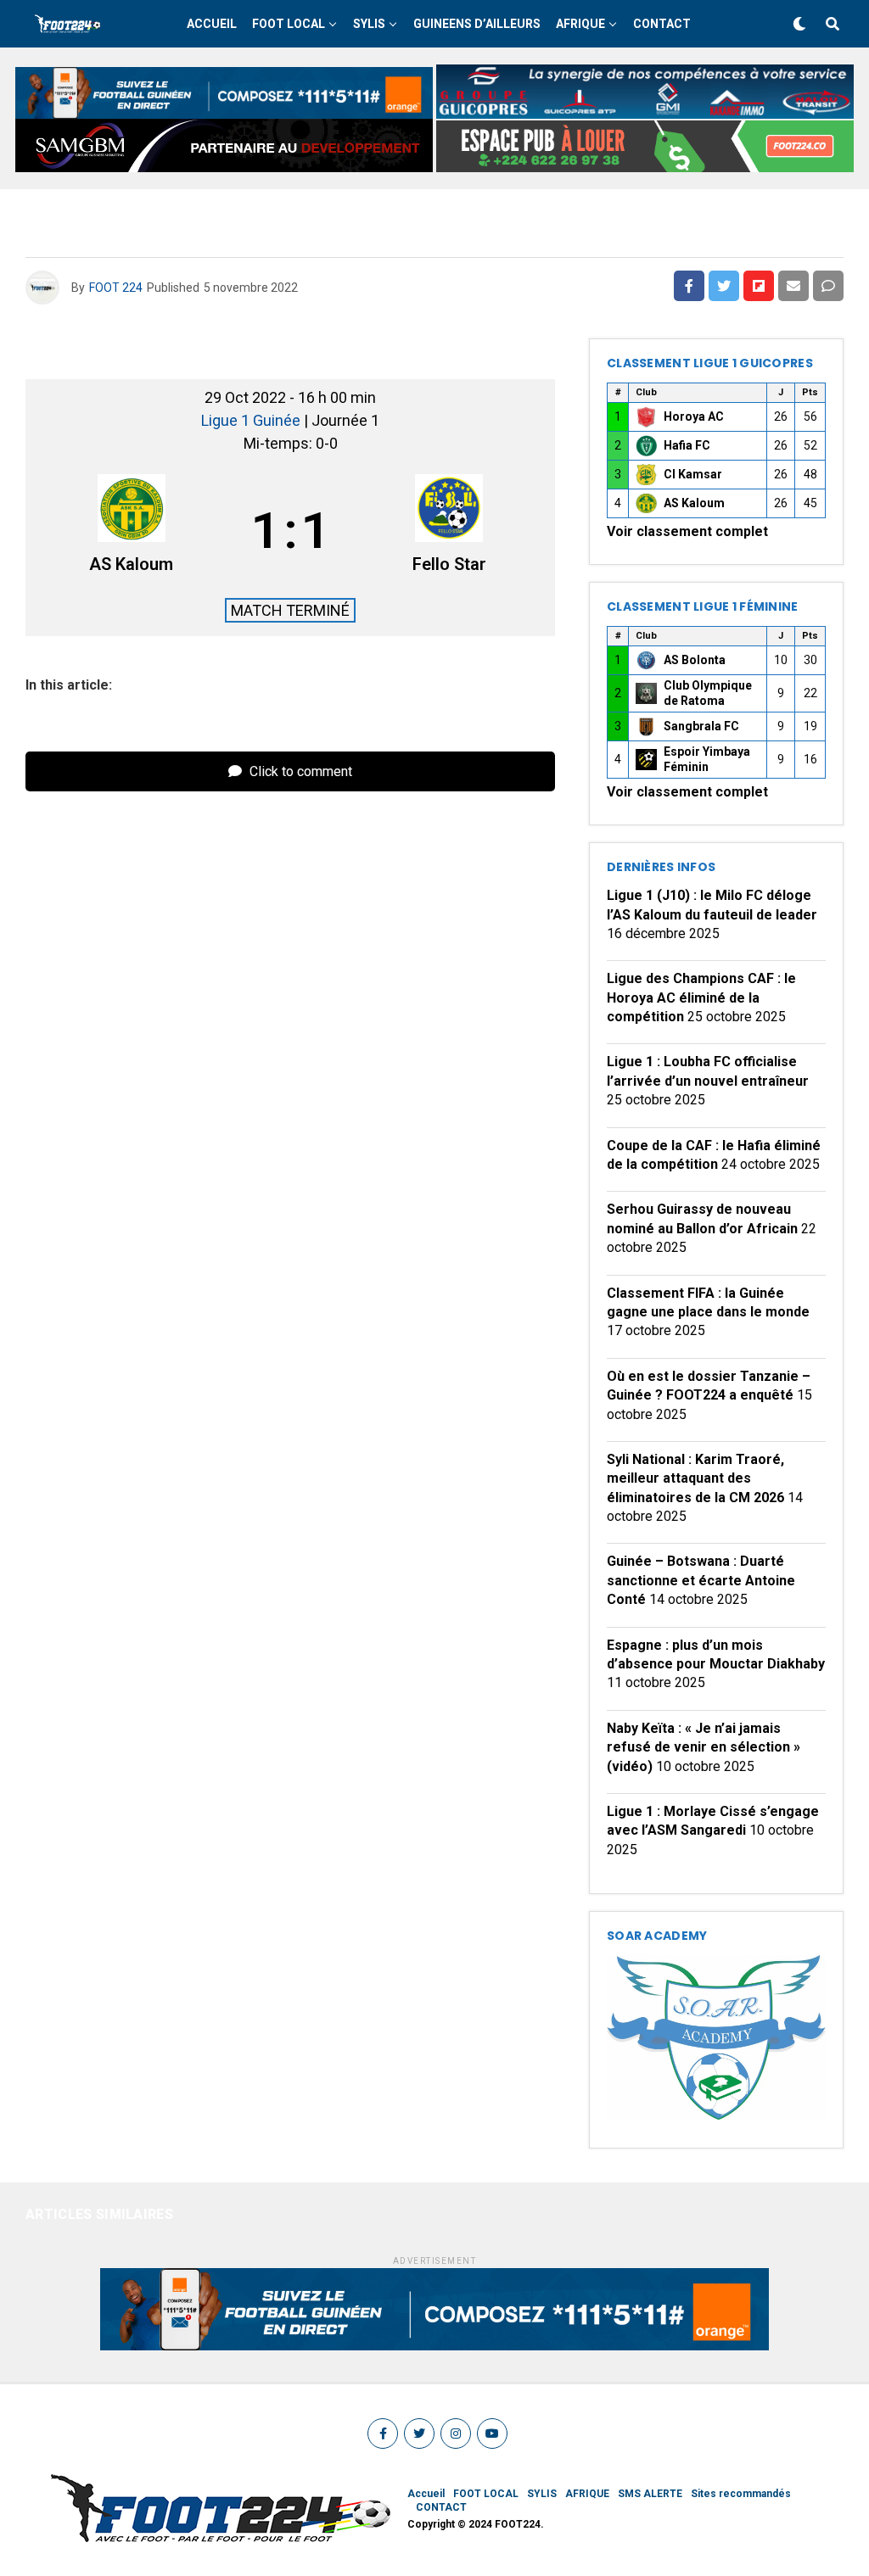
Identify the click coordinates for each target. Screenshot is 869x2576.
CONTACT (662, 24)
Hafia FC (687, 445)
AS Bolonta (695, 660)
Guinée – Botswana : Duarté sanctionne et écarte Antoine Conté (701, 1580)
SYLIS (369, 24)
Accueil (212, 24)
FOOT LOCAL (289, 24)
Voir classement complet (687, 531)
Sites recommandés (741, 2494)
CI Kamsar (693, 474)
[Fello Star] (450, 530)
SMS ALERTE (650, 2494)
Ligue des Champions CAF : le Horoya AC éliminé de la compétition (701, 997)
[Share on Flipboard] (759, 286)
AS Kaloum (694, 503)
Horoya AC (694, 416)
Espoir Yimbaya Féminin (707, 759)
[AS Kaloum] (132, 530)
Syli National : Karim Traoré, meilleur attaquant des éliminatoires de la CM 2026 (695, 1478)
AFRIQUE (580, 24)
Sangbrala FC (701, 726)
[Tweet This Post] (724, 286)
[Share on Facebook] (689, 286)
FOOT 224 (116, 288)
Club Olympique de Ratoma (708, 693)
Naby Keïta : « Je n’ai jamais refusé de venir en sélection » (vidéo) (704, 1747)
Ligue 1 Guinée (252, 420)
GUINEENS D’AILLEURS (477, 24)
